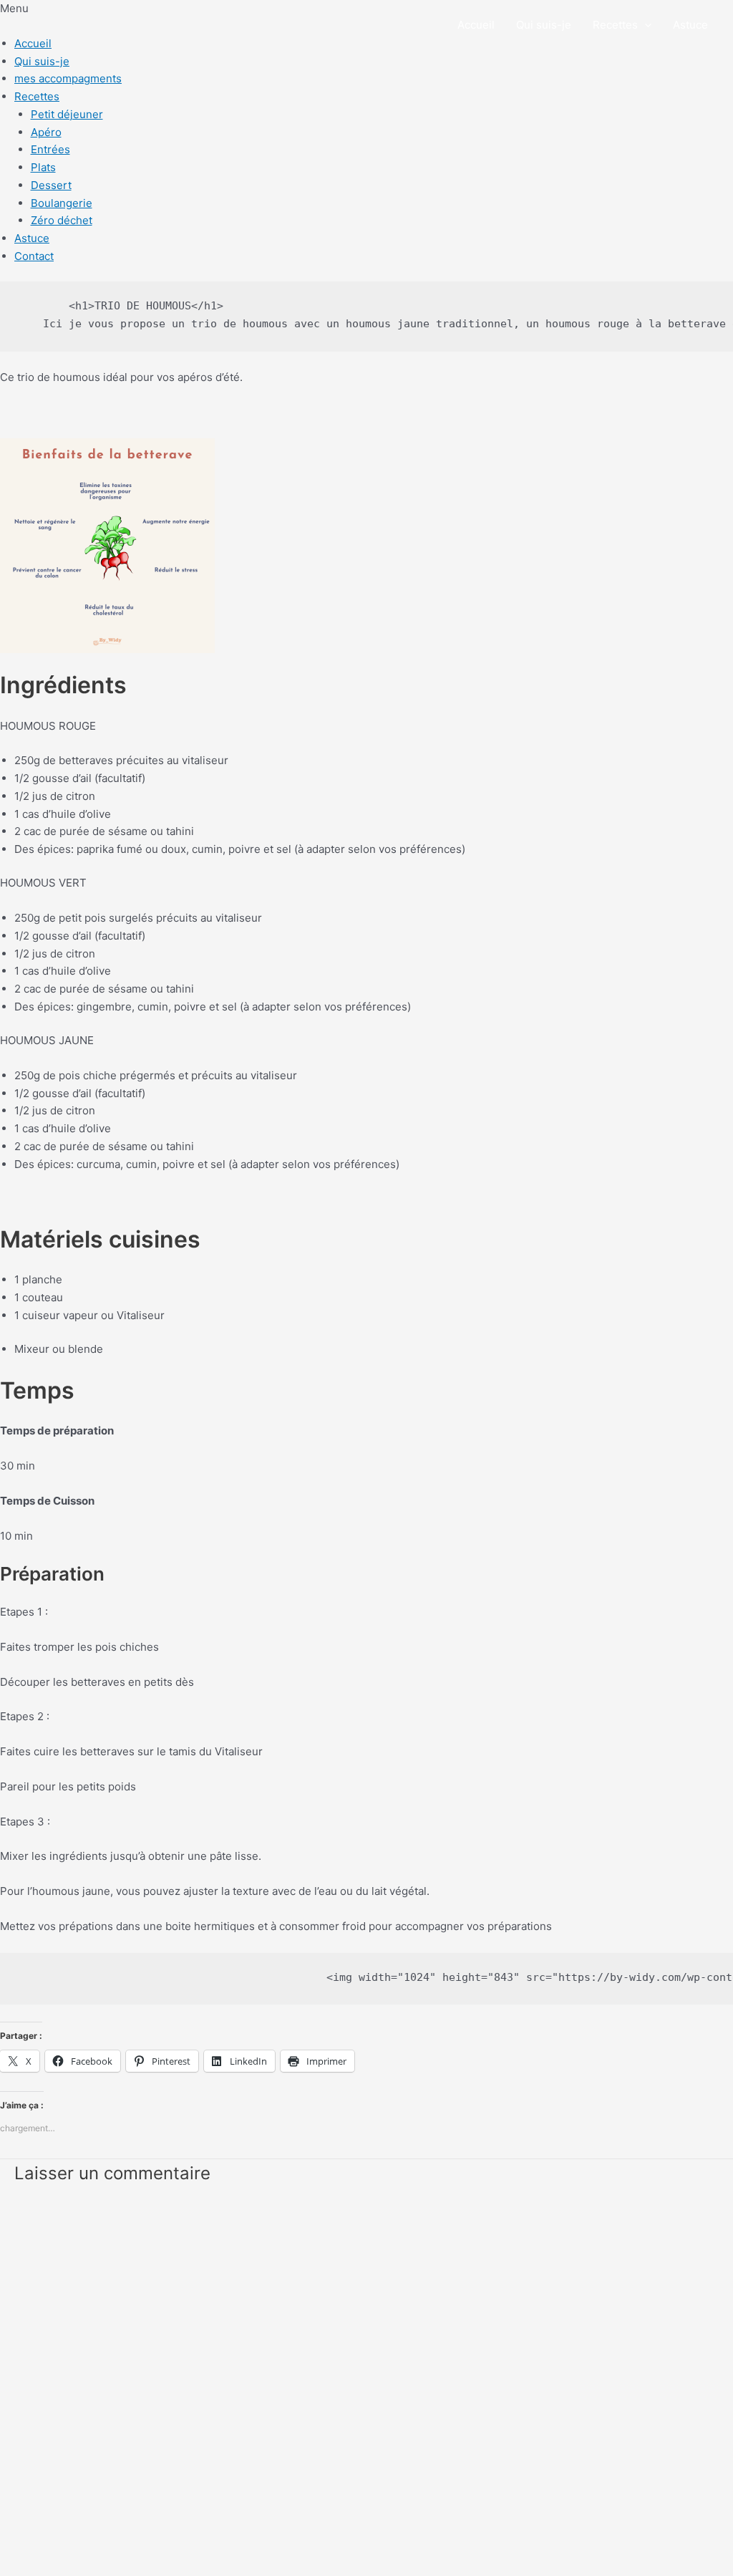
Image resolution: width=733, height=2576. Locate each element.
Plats (43, 167)
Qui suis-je (544, 25)
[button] (645, 25)
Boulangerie (62, 203)
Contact (34, 256)
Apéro (46, 132)
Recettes (37, 96)
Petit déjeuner (67, 114)
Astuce (690, 25)
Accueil (476, 25)
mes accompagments (68, 78)
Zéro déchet (62, 220)
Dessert (51, 185)
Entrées (50, 149)
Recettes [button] (615, 25)
